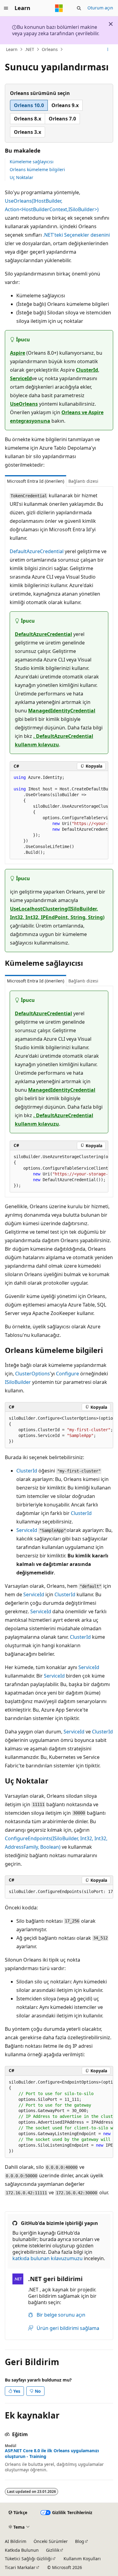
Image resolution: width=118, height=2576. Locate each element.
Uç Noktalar (21, 177)
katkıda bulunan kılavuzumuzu (48, 2258)
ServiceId (21, 378)
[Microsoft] (59, 8)
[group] (59, 815)
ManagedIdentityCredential (62, 711)
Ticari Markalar (20, 2567)
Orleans (50, 49)
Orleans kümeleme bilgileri (37, 169)
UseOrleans (24, 404)
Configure (67, 1374)
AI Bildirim (16, 2541)
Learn (12, 49)
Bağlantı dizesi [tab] (83, 481)
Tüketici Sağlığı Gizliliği (28, 2559)
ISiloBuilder (18, 1382)
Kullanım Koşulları (82, 2559)
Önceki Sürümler (51, 2541)
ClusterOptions (33, 1374)
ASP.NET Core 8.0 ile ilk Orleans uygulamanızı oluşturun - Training (52, 2453)
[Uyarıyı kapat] (111, 24)
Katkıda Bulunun (22, 2550)
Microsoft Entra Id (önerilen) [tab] (36, 481)
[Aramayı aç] (79, 8)
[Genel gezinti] (6, 8)
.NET (29, 49)
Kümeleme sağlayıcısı (32, 162)
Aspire (18, 353)
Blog (80, 2541)
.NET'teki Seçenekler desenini (76, 235)
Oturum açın (100, 8)
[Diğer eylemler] (108, 49)
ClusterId (87, 370)
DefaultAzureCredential (37, 551)
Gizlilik (53, 2550)
